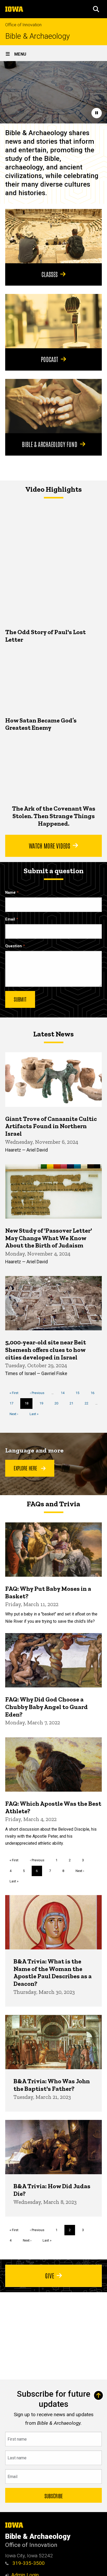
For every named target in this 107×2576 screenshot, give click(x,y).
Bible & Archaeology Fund (50, 444)
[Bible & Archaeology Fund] (53, 406)
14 (65, 1393)
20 (58, 1403)
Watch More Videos (49, 845)
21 (73, 1403)
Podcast (49, 359)
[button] (96, 9)
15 (79, 1393)
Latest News (53, 1034)
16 (94, 1393)
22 (88, 1403)
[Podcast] (53, 321)
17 (13, 1403)
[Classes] (53, 236)
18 (29, 1405)
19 (43, 1403)
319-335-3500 (28, 2563)
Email (10, 919)
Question (14, 946)
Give (50, 2275)
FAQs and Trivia (53, 1504)
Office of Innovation (23, 25)
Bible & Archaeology (38, 36)
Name (10, 893)
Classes (50, 274)
